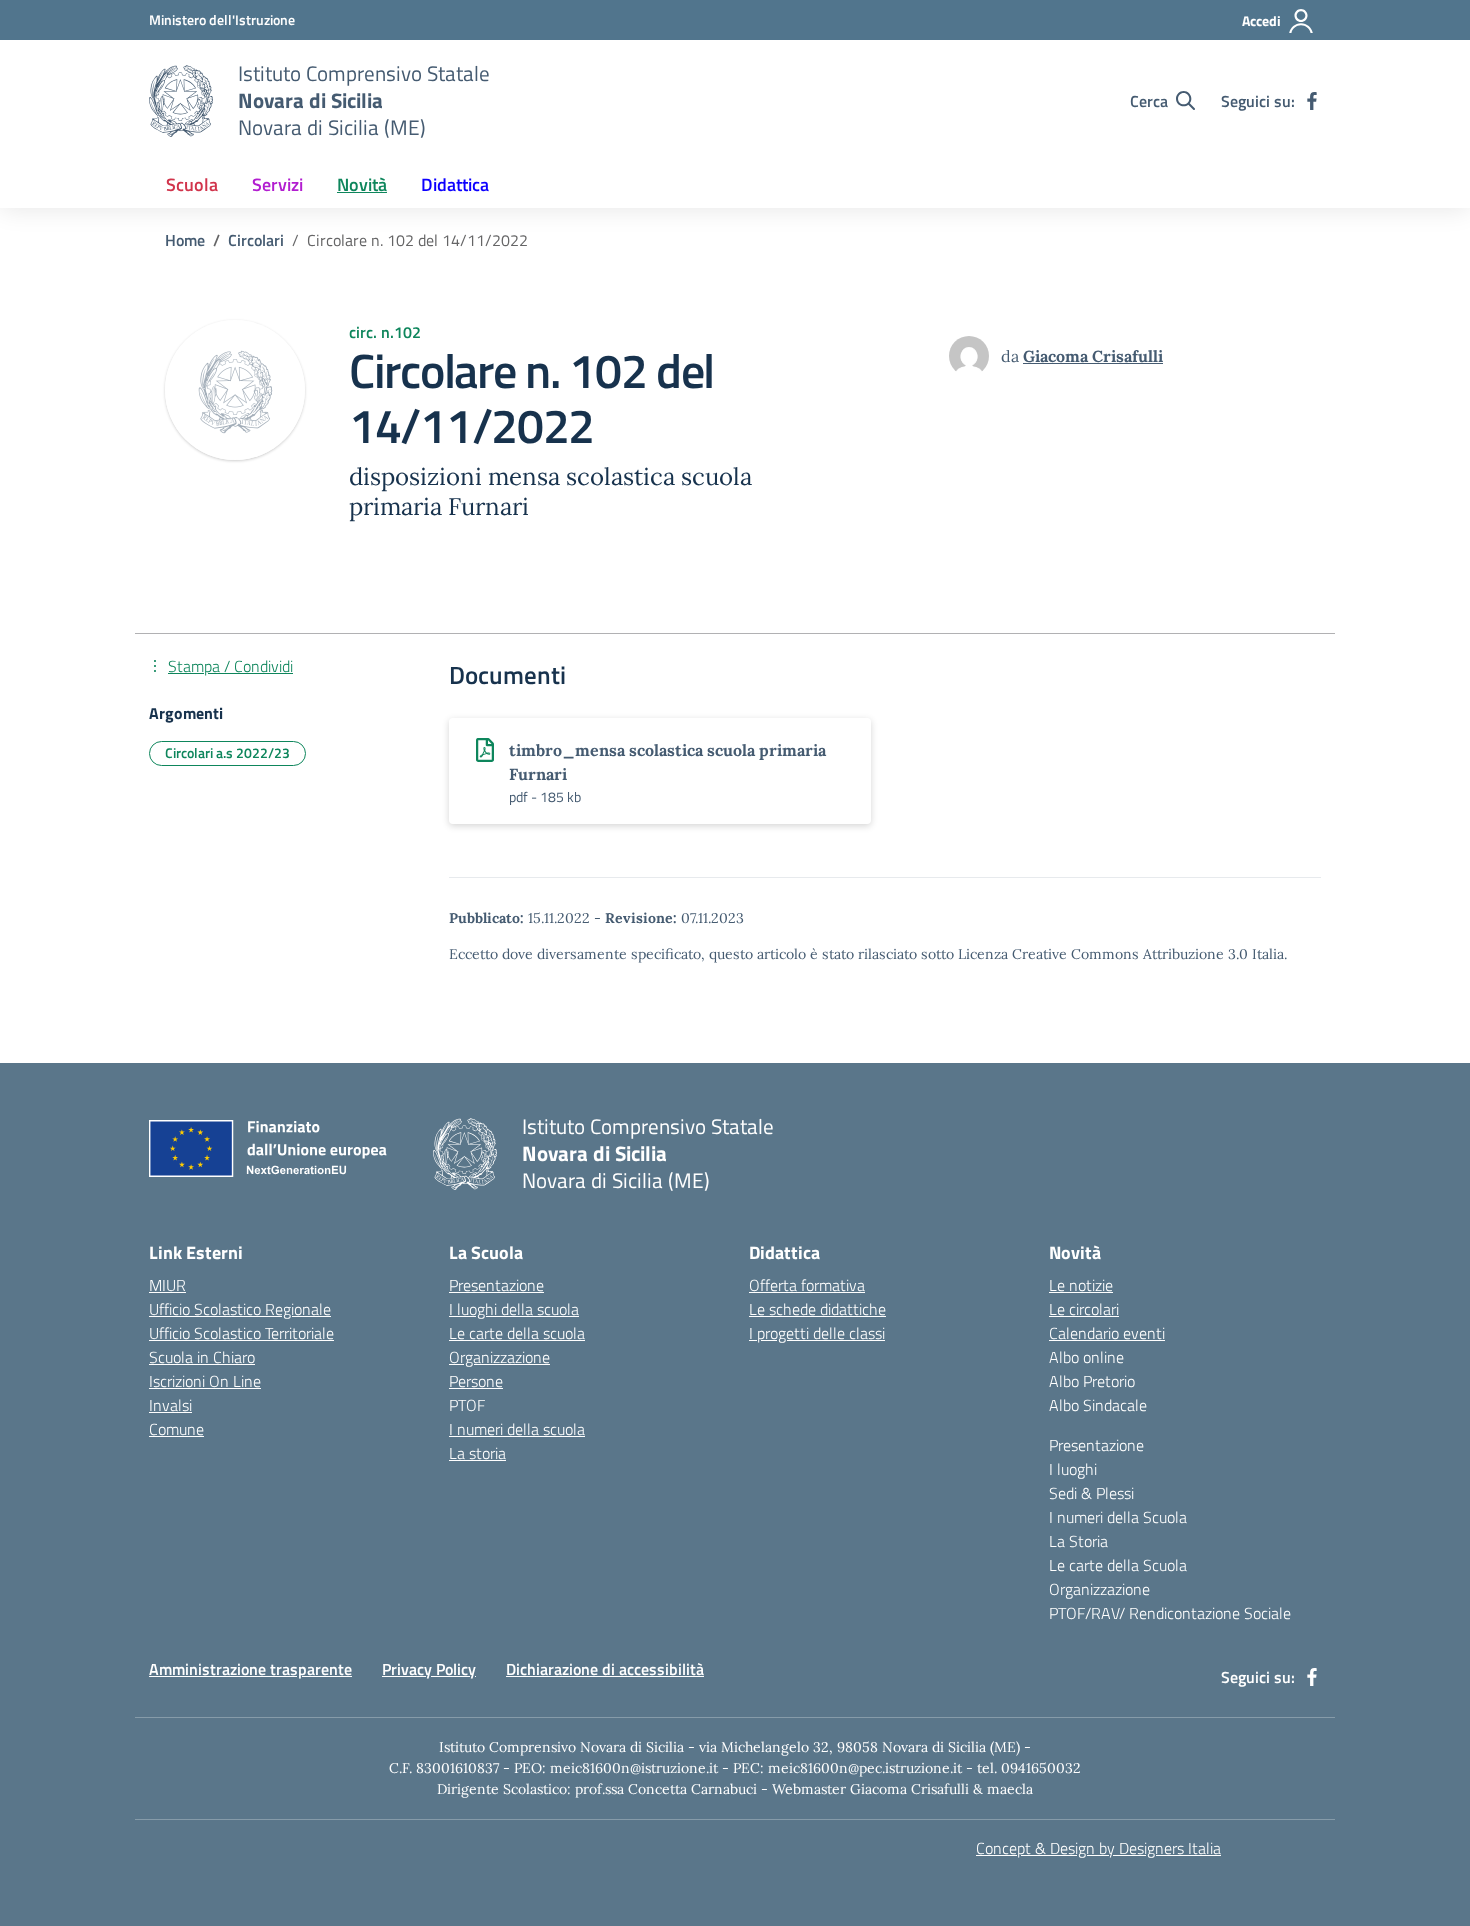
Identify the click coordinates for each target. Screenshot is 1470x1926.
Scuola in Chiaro (202, 1357)
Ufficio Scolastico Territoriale (241, 1333)
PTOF (467, 1405)
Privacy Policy (429, 1669)
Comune (176, 1429)
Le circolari (1084, 1309)
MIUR (167, 1285)
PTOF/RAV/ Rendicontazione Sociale (1170, 1613)
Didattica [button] (455, 184)
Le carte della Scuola (1118, 1565)
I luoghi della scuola (514, 1309)
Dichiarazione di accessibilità (605, 1669)
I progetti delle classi (817, 1333)
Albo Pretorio (1092, 1381)
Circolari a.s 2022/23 (227, 752)
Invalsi (170, 1405)
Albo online (1086, 1357)
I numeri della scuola (517, 1429)
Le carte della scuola (517, 1333)
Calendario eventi (1107, 1333)
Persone (476, 1381)
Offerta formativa (807, 1285)
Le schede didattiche (817, 1309)
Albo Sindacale (1098, 1405)
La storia (477, 1453)
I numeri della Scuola (1118, 1517)
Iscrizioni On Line (205, 1381)
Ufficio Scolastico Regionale (240, 1309)
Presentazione (496, 1285)
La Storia (1078, 1541)
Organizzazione (499, 1357)
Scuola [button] (192, 184)
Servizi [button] (277, 184)
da (1012, 356)
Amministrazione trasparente (250, 1669)
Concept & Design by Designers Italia (1098, 1848)
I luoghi (1073, 1469)
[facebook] (1312, 101)
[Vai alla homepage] (181, 101)
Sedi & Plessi (1091, 1493)
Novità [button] (362, 184)
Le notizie (1081, 1285)
